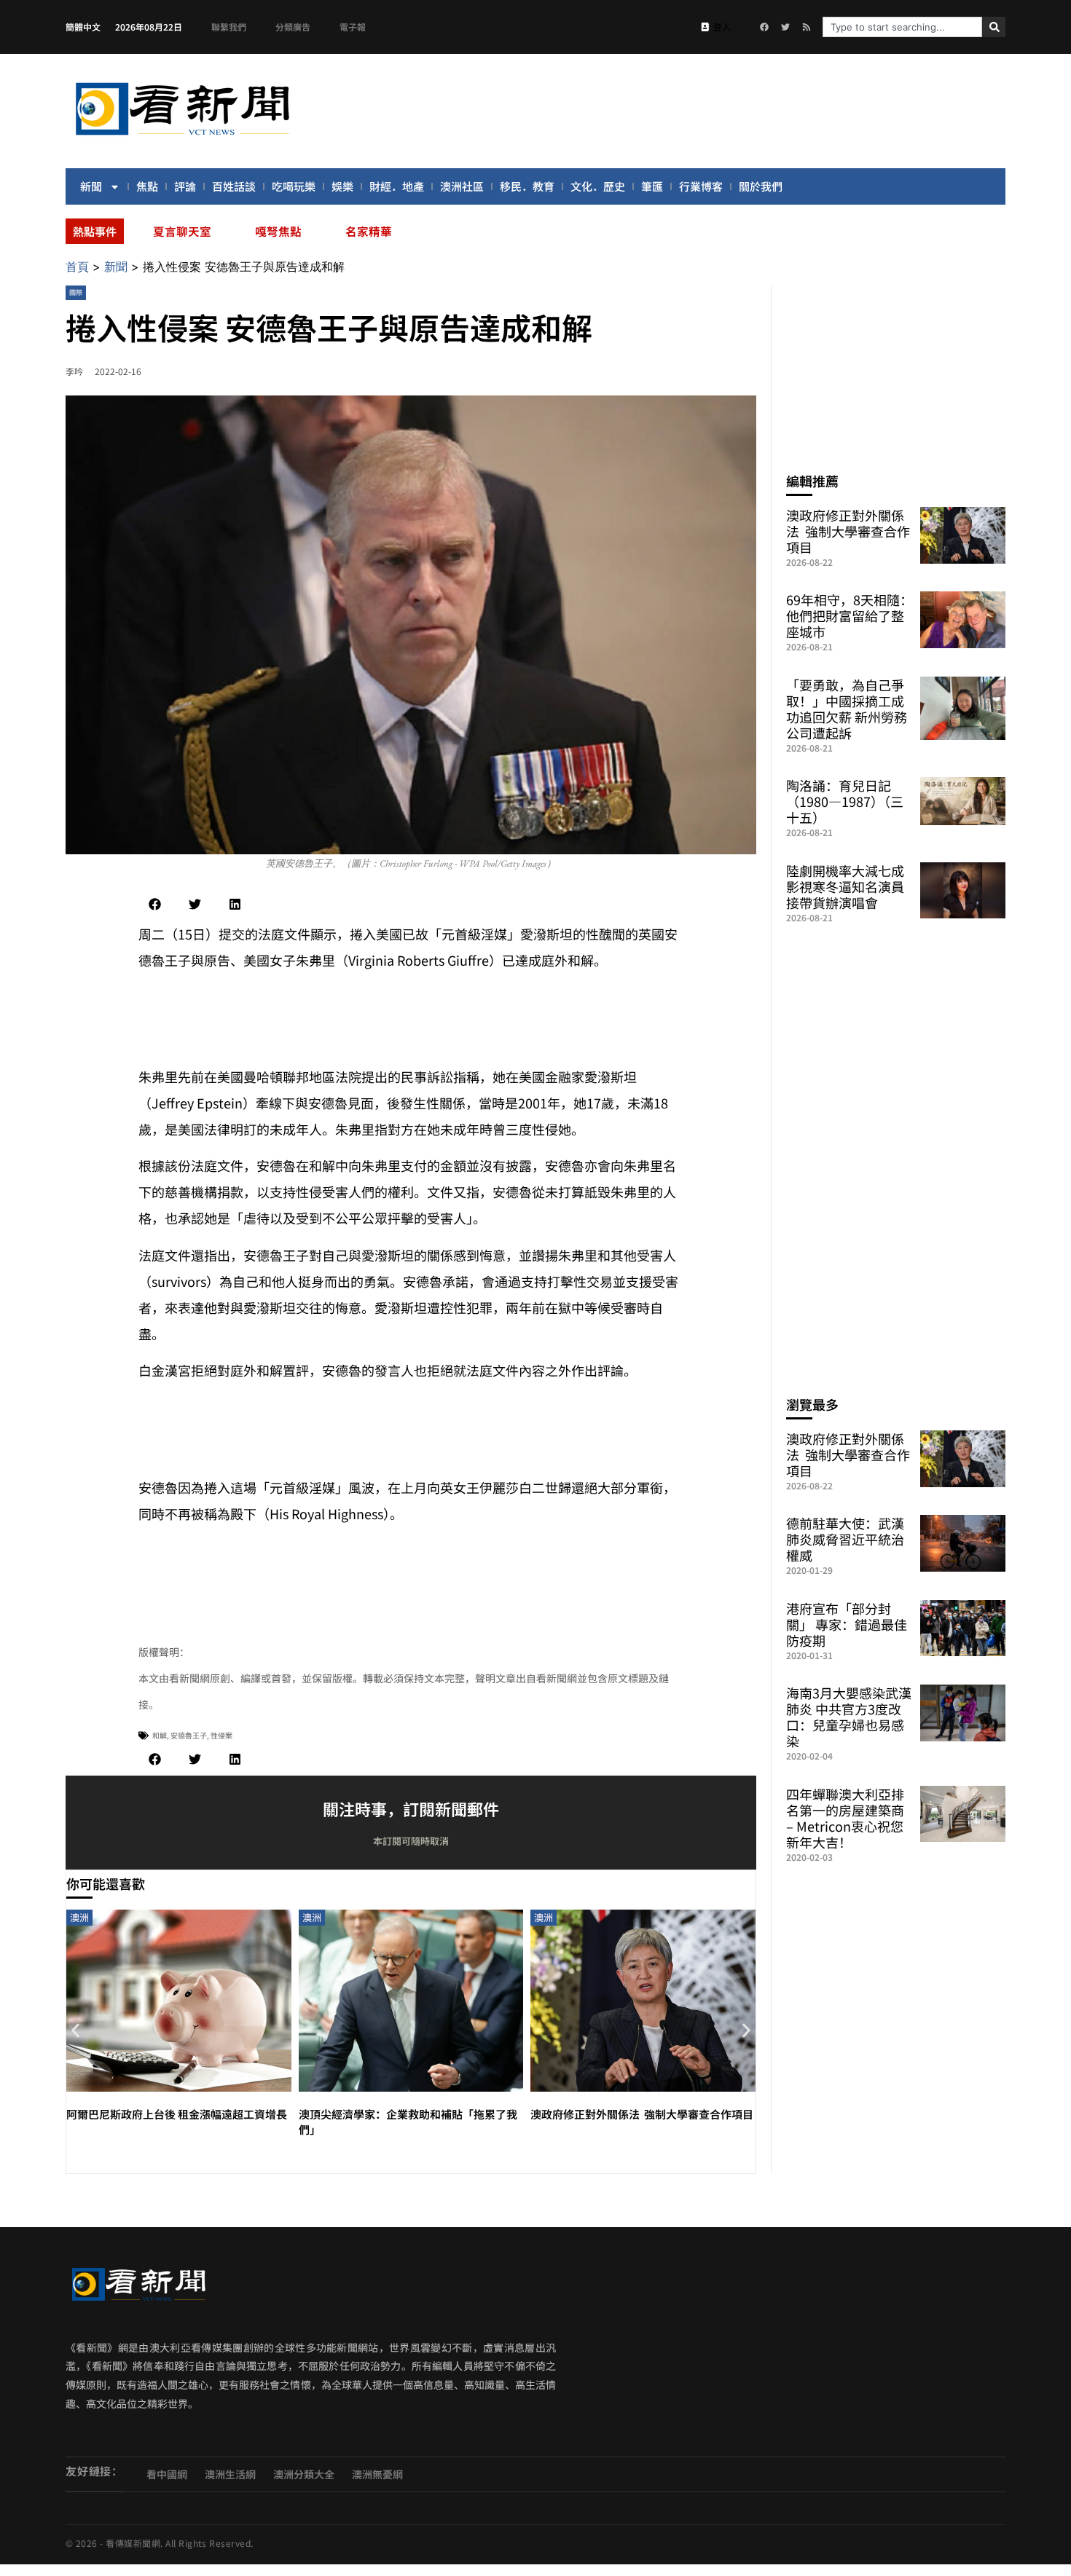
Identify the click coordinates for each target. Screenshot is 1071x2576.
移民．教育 (527, 186)
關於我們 (761, 186)
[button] (155, 904)
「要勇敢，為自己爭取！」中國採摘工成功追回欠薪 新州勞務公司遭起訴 (847, 709)
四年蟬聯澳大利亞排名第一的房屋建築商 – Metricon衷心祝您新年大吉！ (845, 1818)
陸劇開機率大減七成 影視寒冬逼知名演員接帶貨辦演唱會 (845, 886)
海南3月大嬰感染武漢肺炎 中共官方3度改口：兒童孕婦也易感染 (849, 1717)
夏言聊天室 (182, 231)
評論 (185, 186)
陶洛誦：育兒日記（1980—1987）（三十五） (845, 801)
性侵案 (221, 1735)
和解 (160, 1735)
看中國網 (167, 2474)
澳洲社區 (462, 186)
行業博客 (701, 186)
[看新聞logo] (182, 138)
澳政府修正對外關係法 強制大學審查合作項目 (642, 2114)
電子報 (353, 27)
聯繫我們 (229, 27)
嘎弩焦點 (278, 231)
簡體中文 (83, 27)
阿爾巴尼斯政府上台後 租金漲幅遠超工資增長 (177, 2114)
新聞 (91, 186)
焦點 (147, 186)
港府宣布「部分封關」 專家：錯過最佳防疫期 (847, 1624)
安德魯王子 (189, 1735)
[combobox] (902, 27)
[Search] (994, 27)
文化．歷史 (598, 186)
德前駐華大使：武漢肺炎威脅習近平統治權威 (845, 1539)
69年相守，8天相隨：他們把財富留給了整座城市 (850, 615)
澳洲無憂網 (377, 2474)
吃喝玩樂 (294, 186)
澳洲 (79, 1917)
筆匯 (652, 186)
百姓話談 (234, 186)
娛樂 (342, 186)
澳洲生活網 (230, 2474)
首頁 (77, 267)
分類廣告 (293, 27)
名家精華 (369, 231)
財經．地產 (397, 186)
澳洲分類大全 (304, 2474)
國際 (76, 292)
